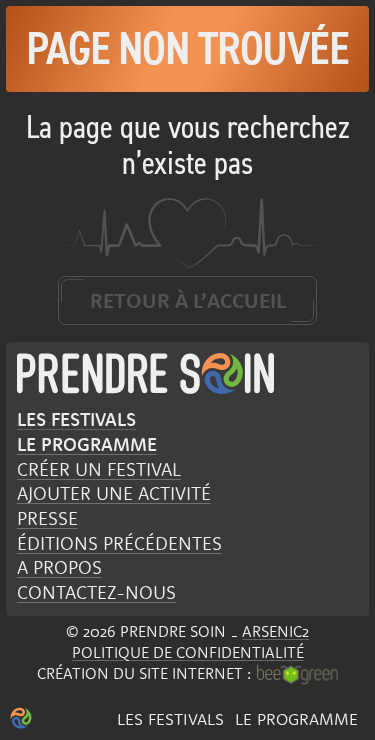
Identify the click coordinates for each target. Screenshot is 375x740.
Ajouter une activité (114, 493)
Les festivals (170, 718)
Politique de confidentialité (188, 652)
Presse (47, 518)
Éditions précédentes (119, 543)
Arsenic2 (275, 631)
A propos (59, 567)
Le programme (296, 718)
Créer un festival (99, 469)
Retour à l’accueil (188, 300)
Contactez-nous (96, 592)
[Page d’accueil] (21, 718)
